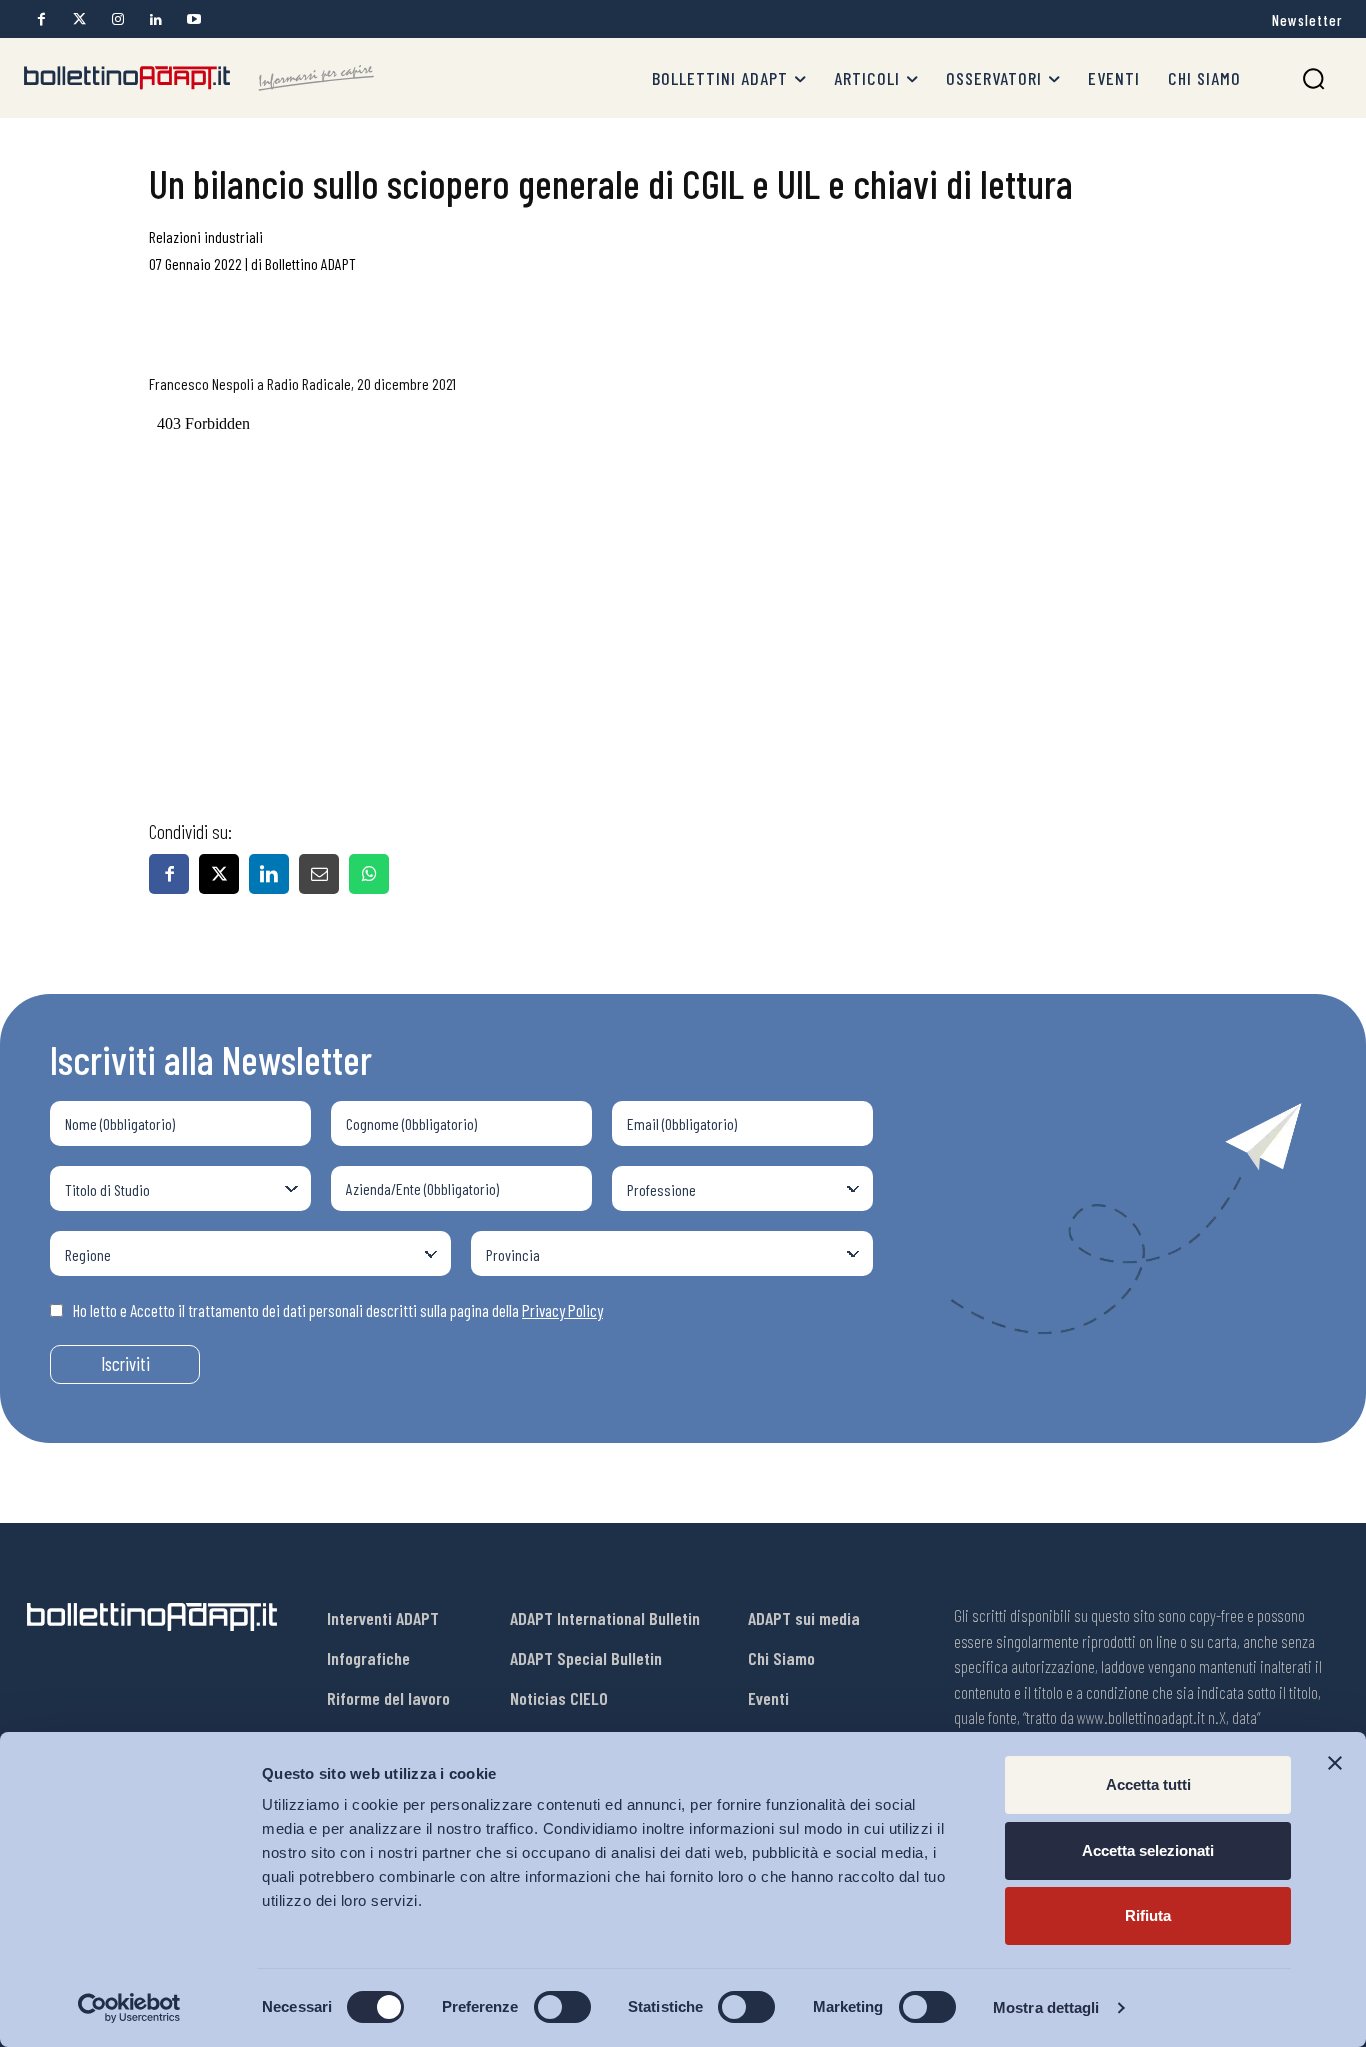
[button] (1313, 78)
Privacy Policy (562, 1310)
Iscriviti (125, 1363)
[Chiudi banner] (1335, 1763)
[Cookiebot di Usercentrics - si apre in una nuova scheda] (129, 2008)
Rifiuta (1148, 1915)
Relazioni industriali (206, 236)
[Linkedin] (155, 19)
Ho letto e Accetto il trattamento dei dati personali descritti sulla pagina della (338, 1310)
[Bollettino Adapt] (199, 78)
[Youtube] (193, 19)
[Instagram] (117, 19)
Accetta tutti (1148, 1784)
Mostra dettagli (1046, 2007)
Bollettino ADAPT (310, 263)
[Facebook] (41, 19)
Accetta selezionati (1148, 1850)
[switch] (562, 2007)
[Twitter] (79, 19)
